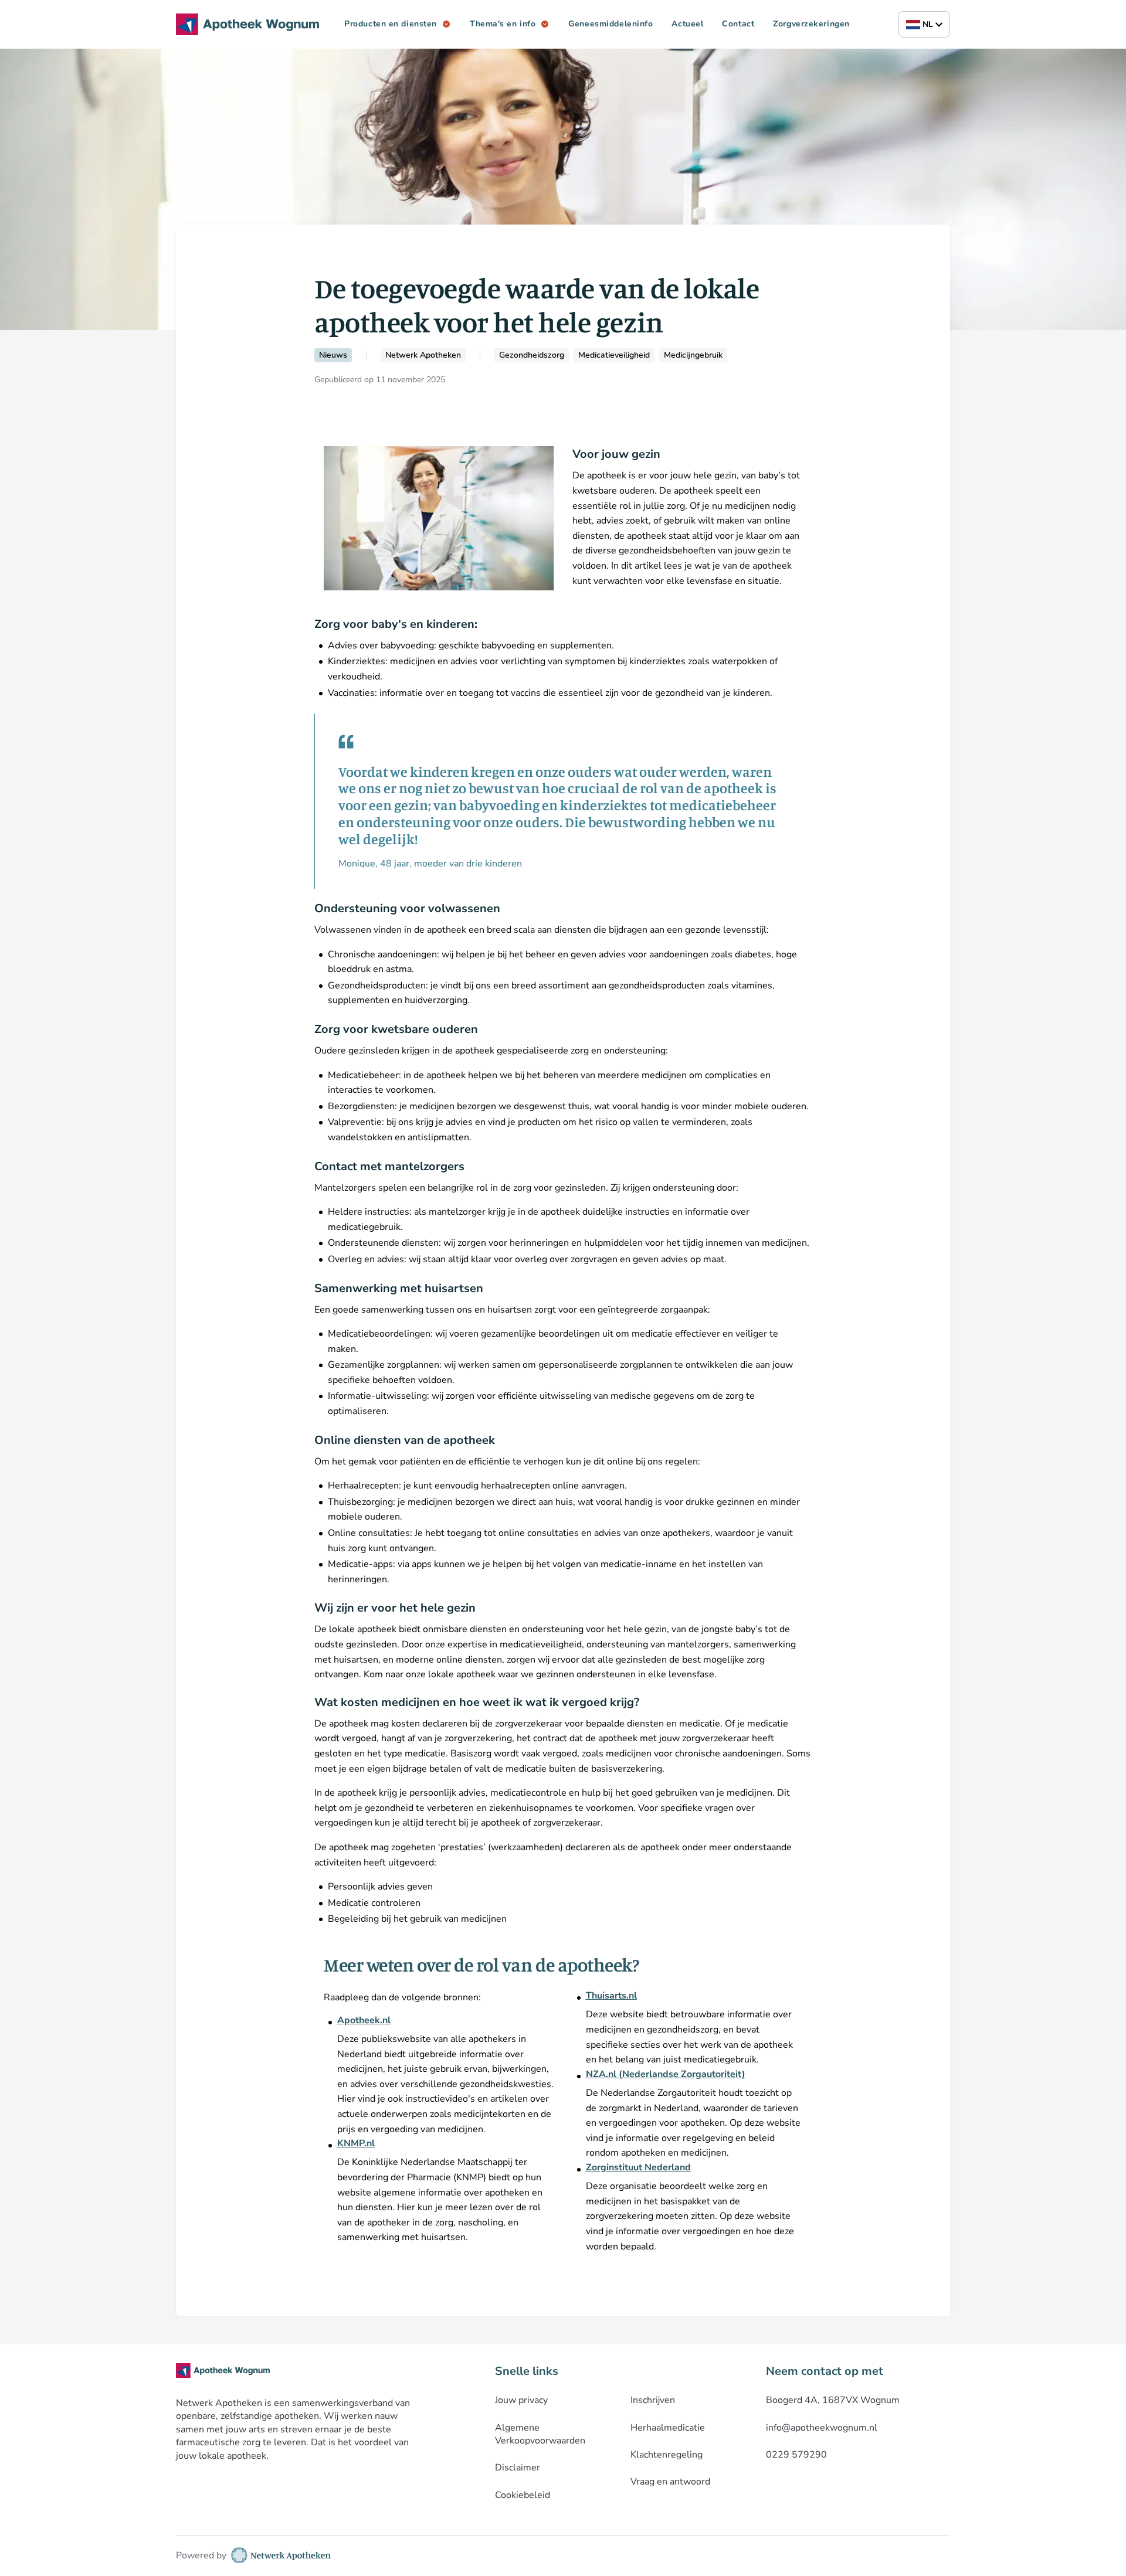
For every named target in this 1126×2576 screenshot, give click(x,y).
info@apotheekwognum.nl (822, 2428)
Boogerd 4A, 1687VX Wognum (833, 2400)
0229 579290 (796, 2455)
